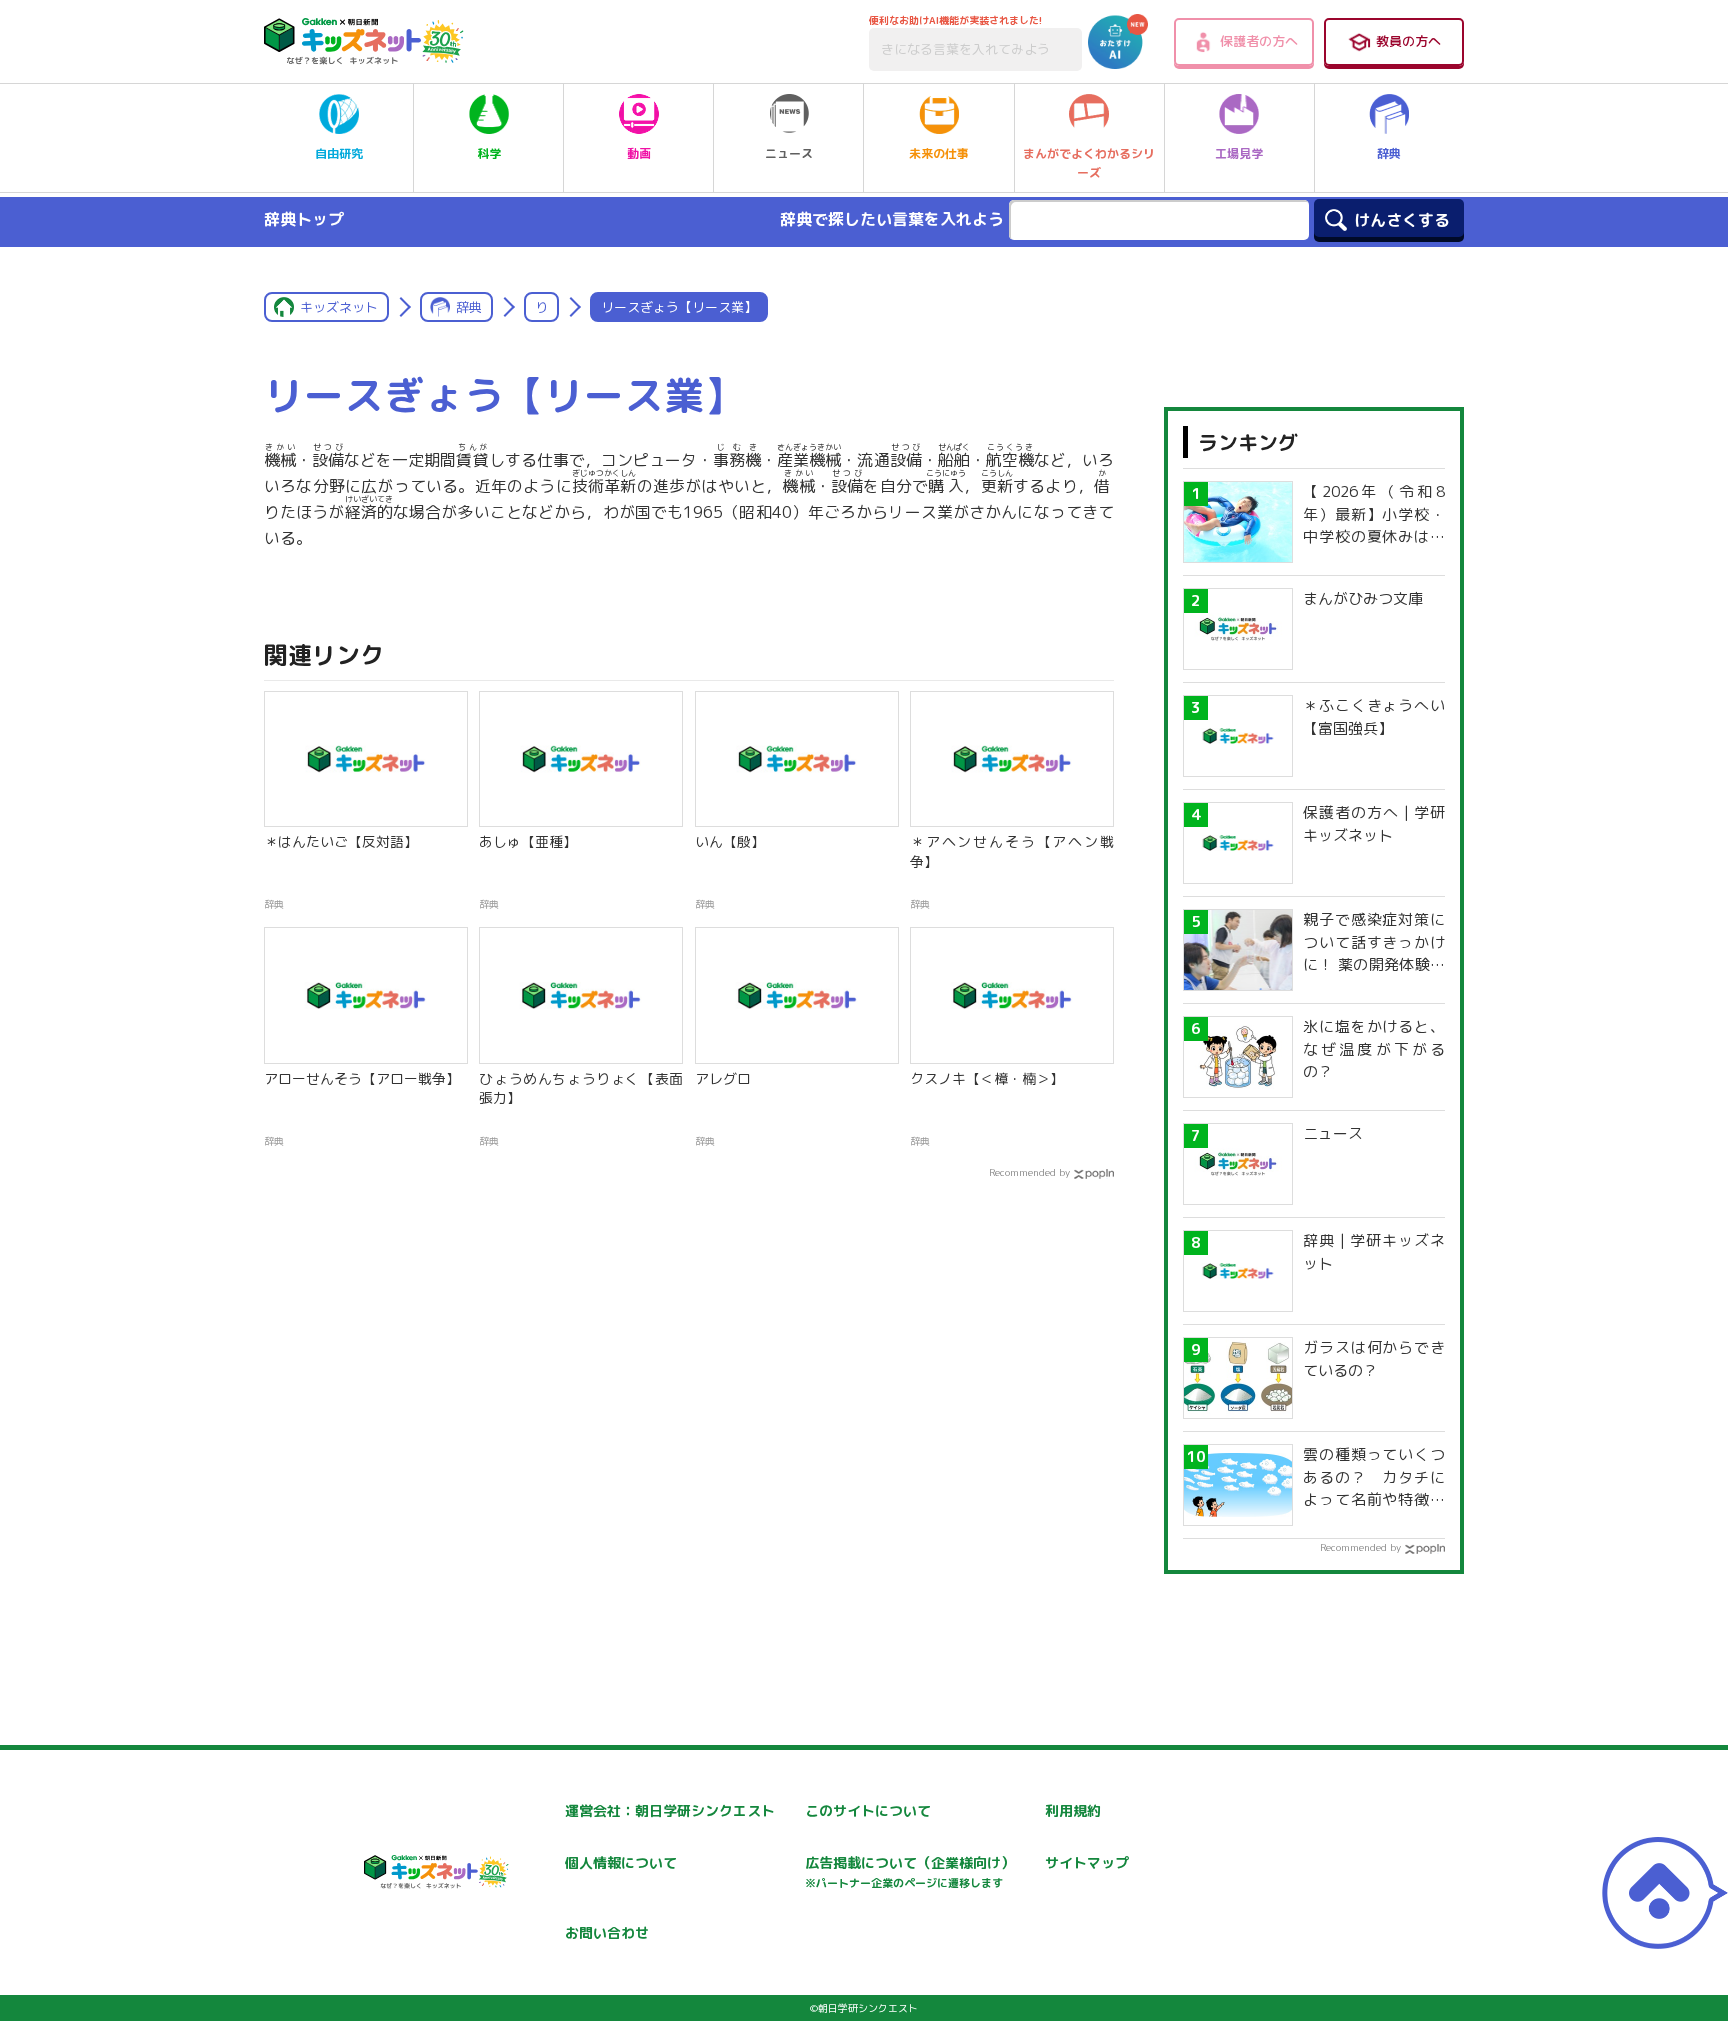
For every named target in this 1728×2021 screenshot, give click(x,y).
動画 (639, 153)
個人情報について (621, 1862)
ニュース (789, 153)
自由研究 (339, 153)
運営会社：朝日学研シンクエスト (670, 1810)
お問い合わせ (607, 1932)
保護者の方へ (1259, 41)
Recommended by (1029, 1172)
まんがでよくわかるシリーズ (1089, 163)
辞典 (1389, 153)
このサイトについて (868, 1810)
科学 (489, 153)
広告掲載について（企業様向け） (910, 1871)
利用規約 (1073, 1810)
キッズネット (339, 307)
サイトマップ (1087, 1862)
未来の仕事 (939, 153)
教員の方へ (1408, 41)
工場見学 (1239, 153)
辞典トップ (304, 219)
